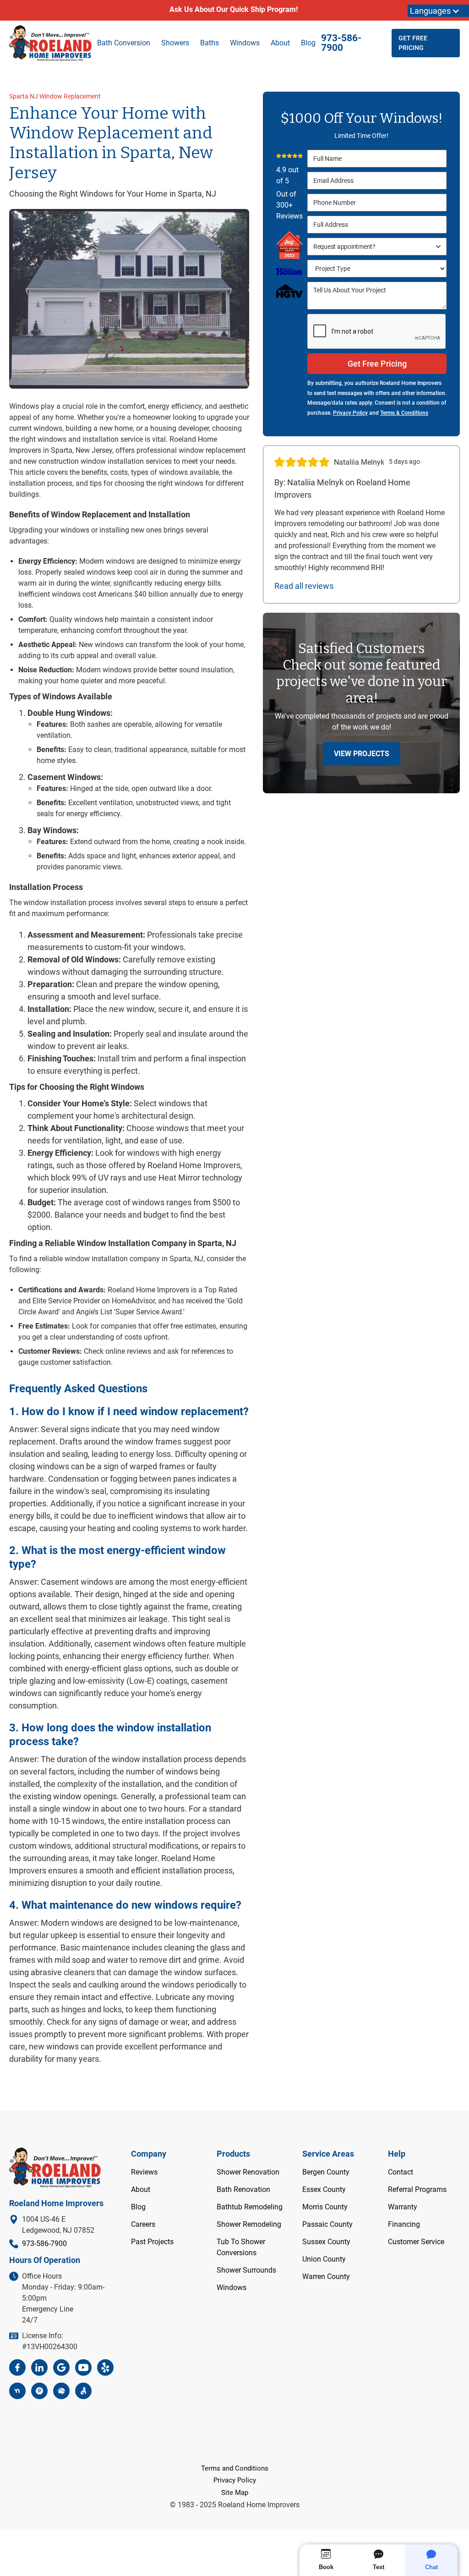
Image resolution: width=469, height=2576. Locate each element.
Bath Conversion (124, 43)
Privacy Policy (350, 413)
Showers (175, 43)
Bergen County (326, 2172)
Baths (210, 43)
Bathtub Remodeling (250, 2207)
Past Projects (152, 2242)
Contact (401, 2172)
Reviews (144, 2172)
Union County (324, 2259)
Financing (404, 2224)
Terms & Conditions (404, 413)
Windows (232, 2288)
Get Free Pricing (413, 43)
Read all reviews (304, 586)
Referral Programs (417, 2189)
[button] (377, 247)
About (280, 43)
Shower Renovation (248, 2172)
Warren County (326, 2277)
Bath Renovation (243, 2189)
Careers (143, 2224)
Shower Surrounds (246, 2270)
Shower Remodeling (249, 2224)
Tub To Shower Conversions (241, 2247)
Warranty (403, 2207)
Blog (308, 43)
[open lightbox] (129, 299)
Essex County (324, 2189)
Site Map (235, 2493)
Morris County (325, 2207)
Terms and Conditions (235, 2468)
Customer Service (416, 2242)
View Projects (362, 754)
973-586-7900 (341, 43)
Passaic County (327, 2224)
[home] (50, 43)
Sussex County (326, 2242)
